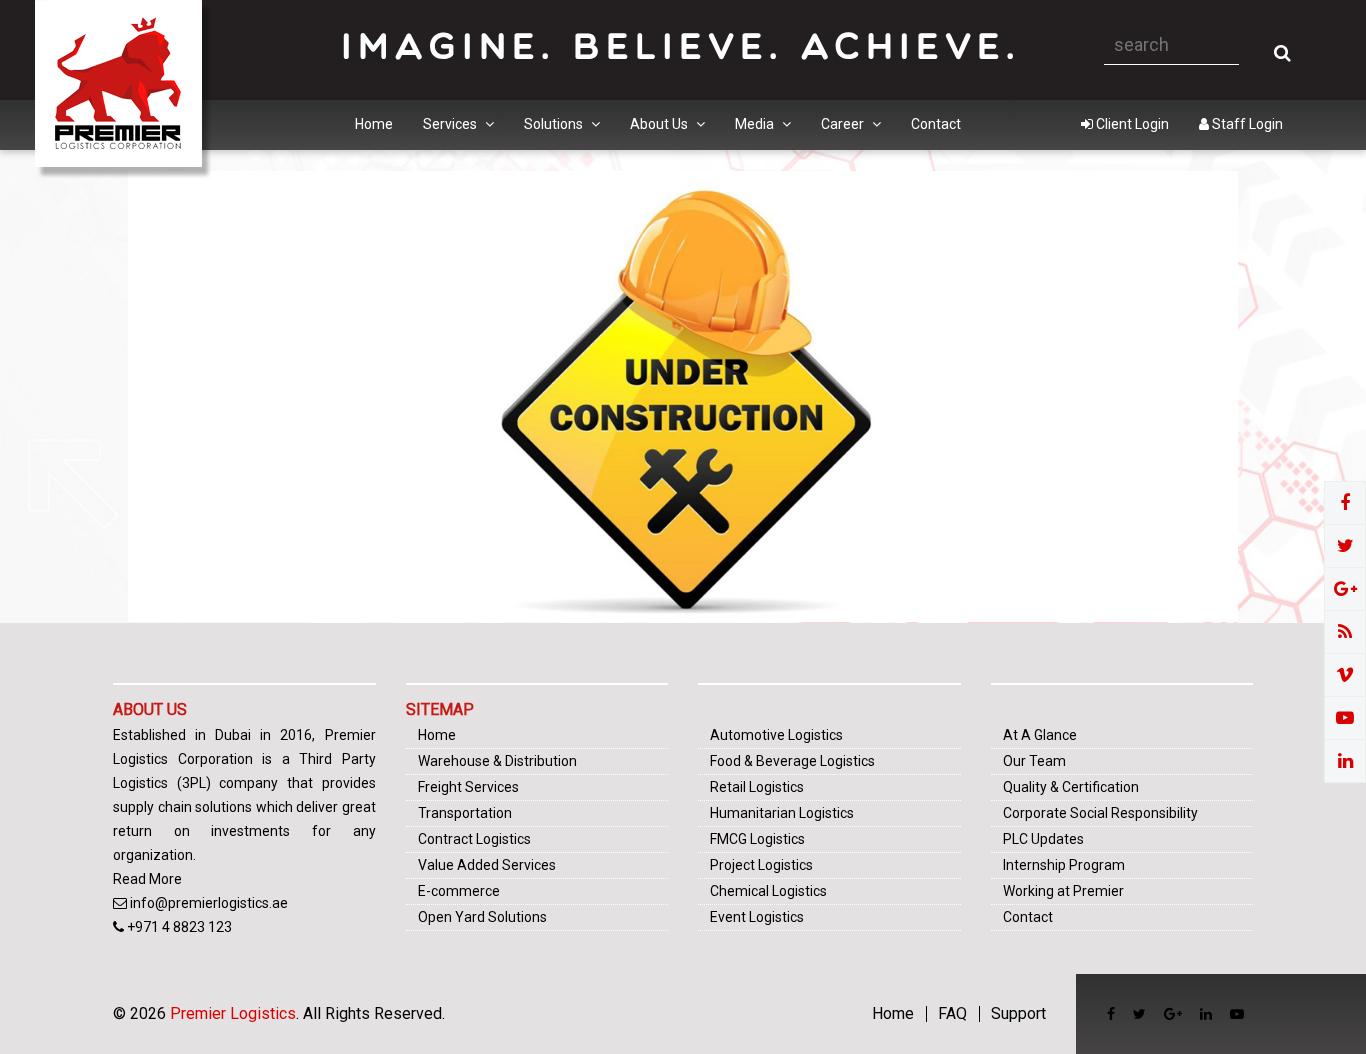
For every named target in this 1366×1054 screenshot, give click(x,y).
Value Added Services (487, 865)
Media (756, 124)
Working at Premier (1063, 891)
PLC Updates (1043, 839)
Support (1018, 1014)
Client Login (1131, 124)
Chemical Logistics (768, 891)
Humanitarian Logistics (782, 813)
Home (374, 124)
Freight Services (468, 787)
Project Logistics (761, 865)
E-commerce (459, 891)
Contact (936, 124)
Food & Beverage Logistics (792, 761)
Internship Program (1064, 865)
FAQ (952, 1014)
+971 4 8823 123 (179, 927)
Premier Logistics (233, 1013)
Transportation (465, 813)
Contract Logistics (474, 839)
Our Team (1034, 761)
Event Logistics (757, 917)
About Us (660, 124)
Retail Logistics (757, 787)
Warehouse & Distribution (497, 761)
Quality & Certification (1071, 787)
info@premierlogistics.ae (209, 903)
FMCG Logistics (757, 839)
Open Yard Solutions (482, 917)
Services (451, 124)
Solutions (555, 124)
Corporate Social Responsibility (1100, 813)
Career (844, 124)
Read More (147, 879)
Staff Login (1246, 124)
